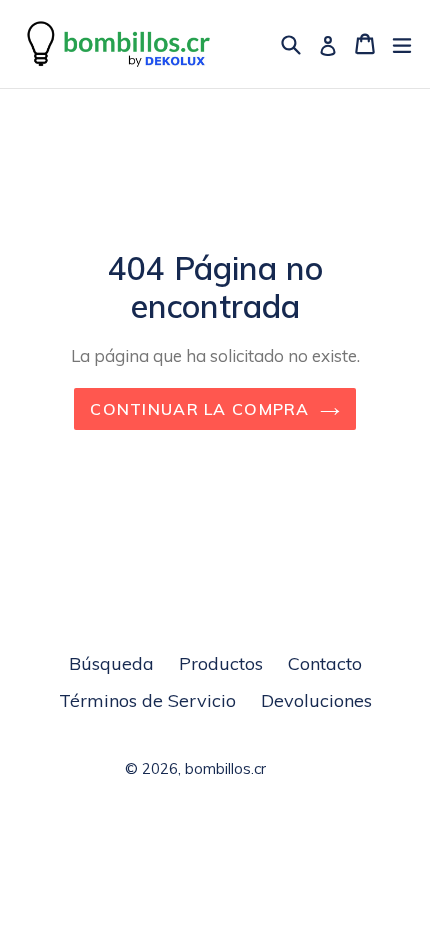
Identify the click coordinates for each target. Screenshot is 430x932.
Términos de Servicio (147, 700)
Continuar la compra (199, 409)
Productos (221, 663)
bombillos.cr (225, 768)
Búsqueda (111, 663)
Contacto (325, 663)
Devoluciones (316, 700)
